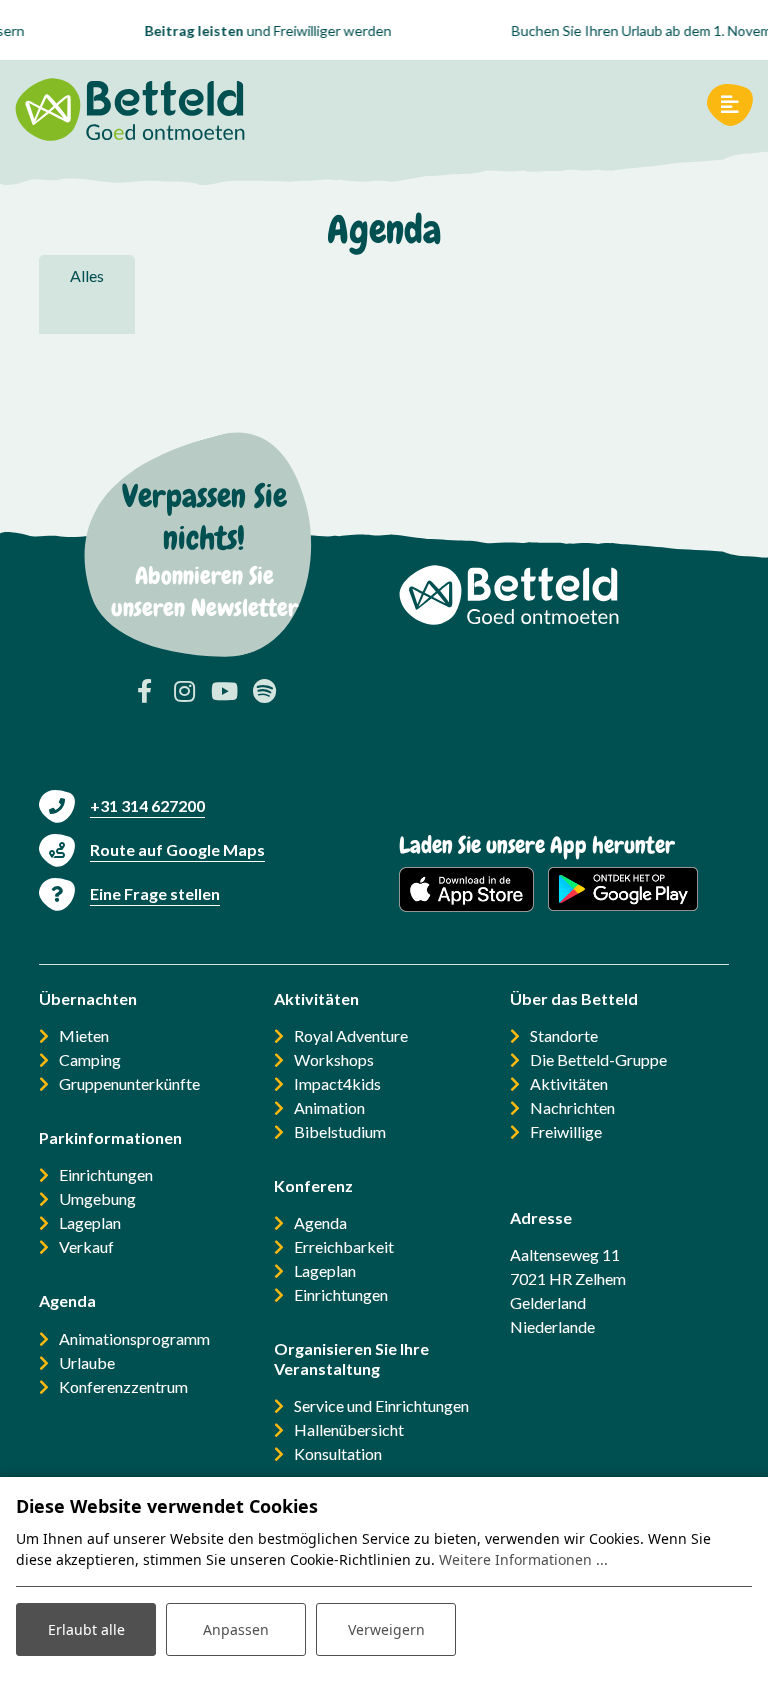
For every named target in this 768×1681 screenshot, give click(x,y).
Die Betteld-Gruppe (598, 1059)
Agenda (320, 1222)
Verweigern (386, 1629)
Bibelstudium (340, 1131)
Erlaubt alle (86, 1629)
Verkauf (86, 1246)
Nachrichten (572, 1107)
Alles (87, 275)
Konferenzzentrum (123, 1386)
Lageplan (90, 1222)
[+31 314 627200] (122, 805)
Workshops (334, 1059)
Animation (329, 1107)
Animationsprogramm (134, 1338)
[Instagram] (184, 691)
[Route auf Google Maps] (152, 849)
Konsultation (338, 1453)
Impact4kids (337, 1083)
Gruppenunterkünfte (129, 1083)
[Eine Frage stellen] (129, 893)
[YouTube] (224, 691)
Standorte (564, 1035)
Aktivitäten (569, 1083)
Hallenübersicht (349, 1429)
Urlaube (87, 1362)
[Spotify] (264, 691)
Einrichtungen (106, 1174)
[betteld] (130, 104)
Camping (90, 1059)
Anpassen (236, 1629)
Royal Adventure (351, 1035)
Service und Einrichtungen (381, 1405)
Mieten (84, 1035)
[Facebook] (144, 691)
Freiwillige (566, 1131)
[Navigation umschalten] (730, 105)
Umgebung (97, 1198)
